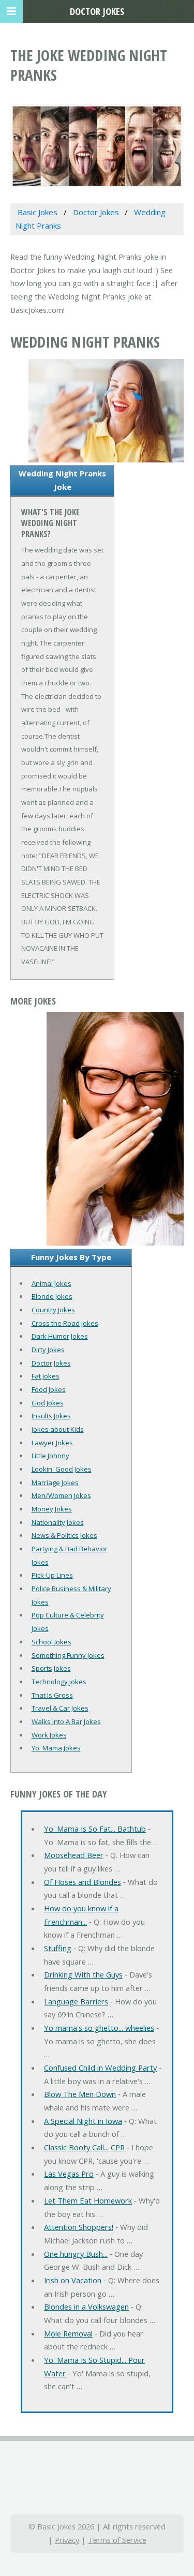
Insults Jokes (51, 1416)
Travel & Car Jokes (60, 1708)
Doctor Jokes (51, 1363)
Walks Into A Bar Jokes (66, 1721)
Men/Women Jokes (61, 1495)
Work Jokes (49, 1735)
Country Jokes (53, 1310)
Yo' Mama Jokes (56, 1748)
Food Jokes (49, 1389)
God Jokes (48, 1403)
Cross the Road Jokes (65, 1323)
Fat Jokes (46, 1376)
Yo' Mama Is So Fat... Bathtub (95, 1829)
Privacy (67, 2540)
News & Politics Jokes (64, 1535)
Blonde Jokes (52, 1296)
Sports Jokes (51, 1668)
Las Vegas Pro (69, 2174)
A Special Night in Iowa (83, 2121)
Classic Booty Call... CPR (84, 2147)
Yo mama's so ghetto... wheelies (99, 2028)
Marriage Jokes (55, 1482)
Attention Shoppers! (79, 2227)
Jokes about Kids (58, 1429)
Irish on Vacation (73, 2280)
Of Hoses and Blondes (83, 1882)
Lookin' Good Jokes (62, 1469)
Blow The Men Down (80, 2094)
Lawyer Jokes (52, 1443)
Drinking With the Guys (83, 1974)
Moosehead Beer (74, 1855)
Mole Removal (68, 2333)
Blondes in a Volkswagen (86, 2307)
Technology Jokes (59, 1682)
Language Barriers (76, 2001)
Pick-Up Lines (52, 1575)
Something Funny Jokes (68, 1655)
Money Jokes (52, 1509)
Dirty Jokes (48, 1350)
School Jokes (51, 1642)
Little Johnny (50, 1456)
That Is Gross (52, 1695)
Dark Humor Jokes (60, 1336)
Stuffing (58, 1948)
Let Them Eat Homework (88, 2200)
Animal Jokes (51, 1283)
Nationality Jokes (58, 1522)
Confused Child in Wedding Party (100, 2068)
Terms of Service (117, 2540)
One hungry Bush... (76, 2254)
